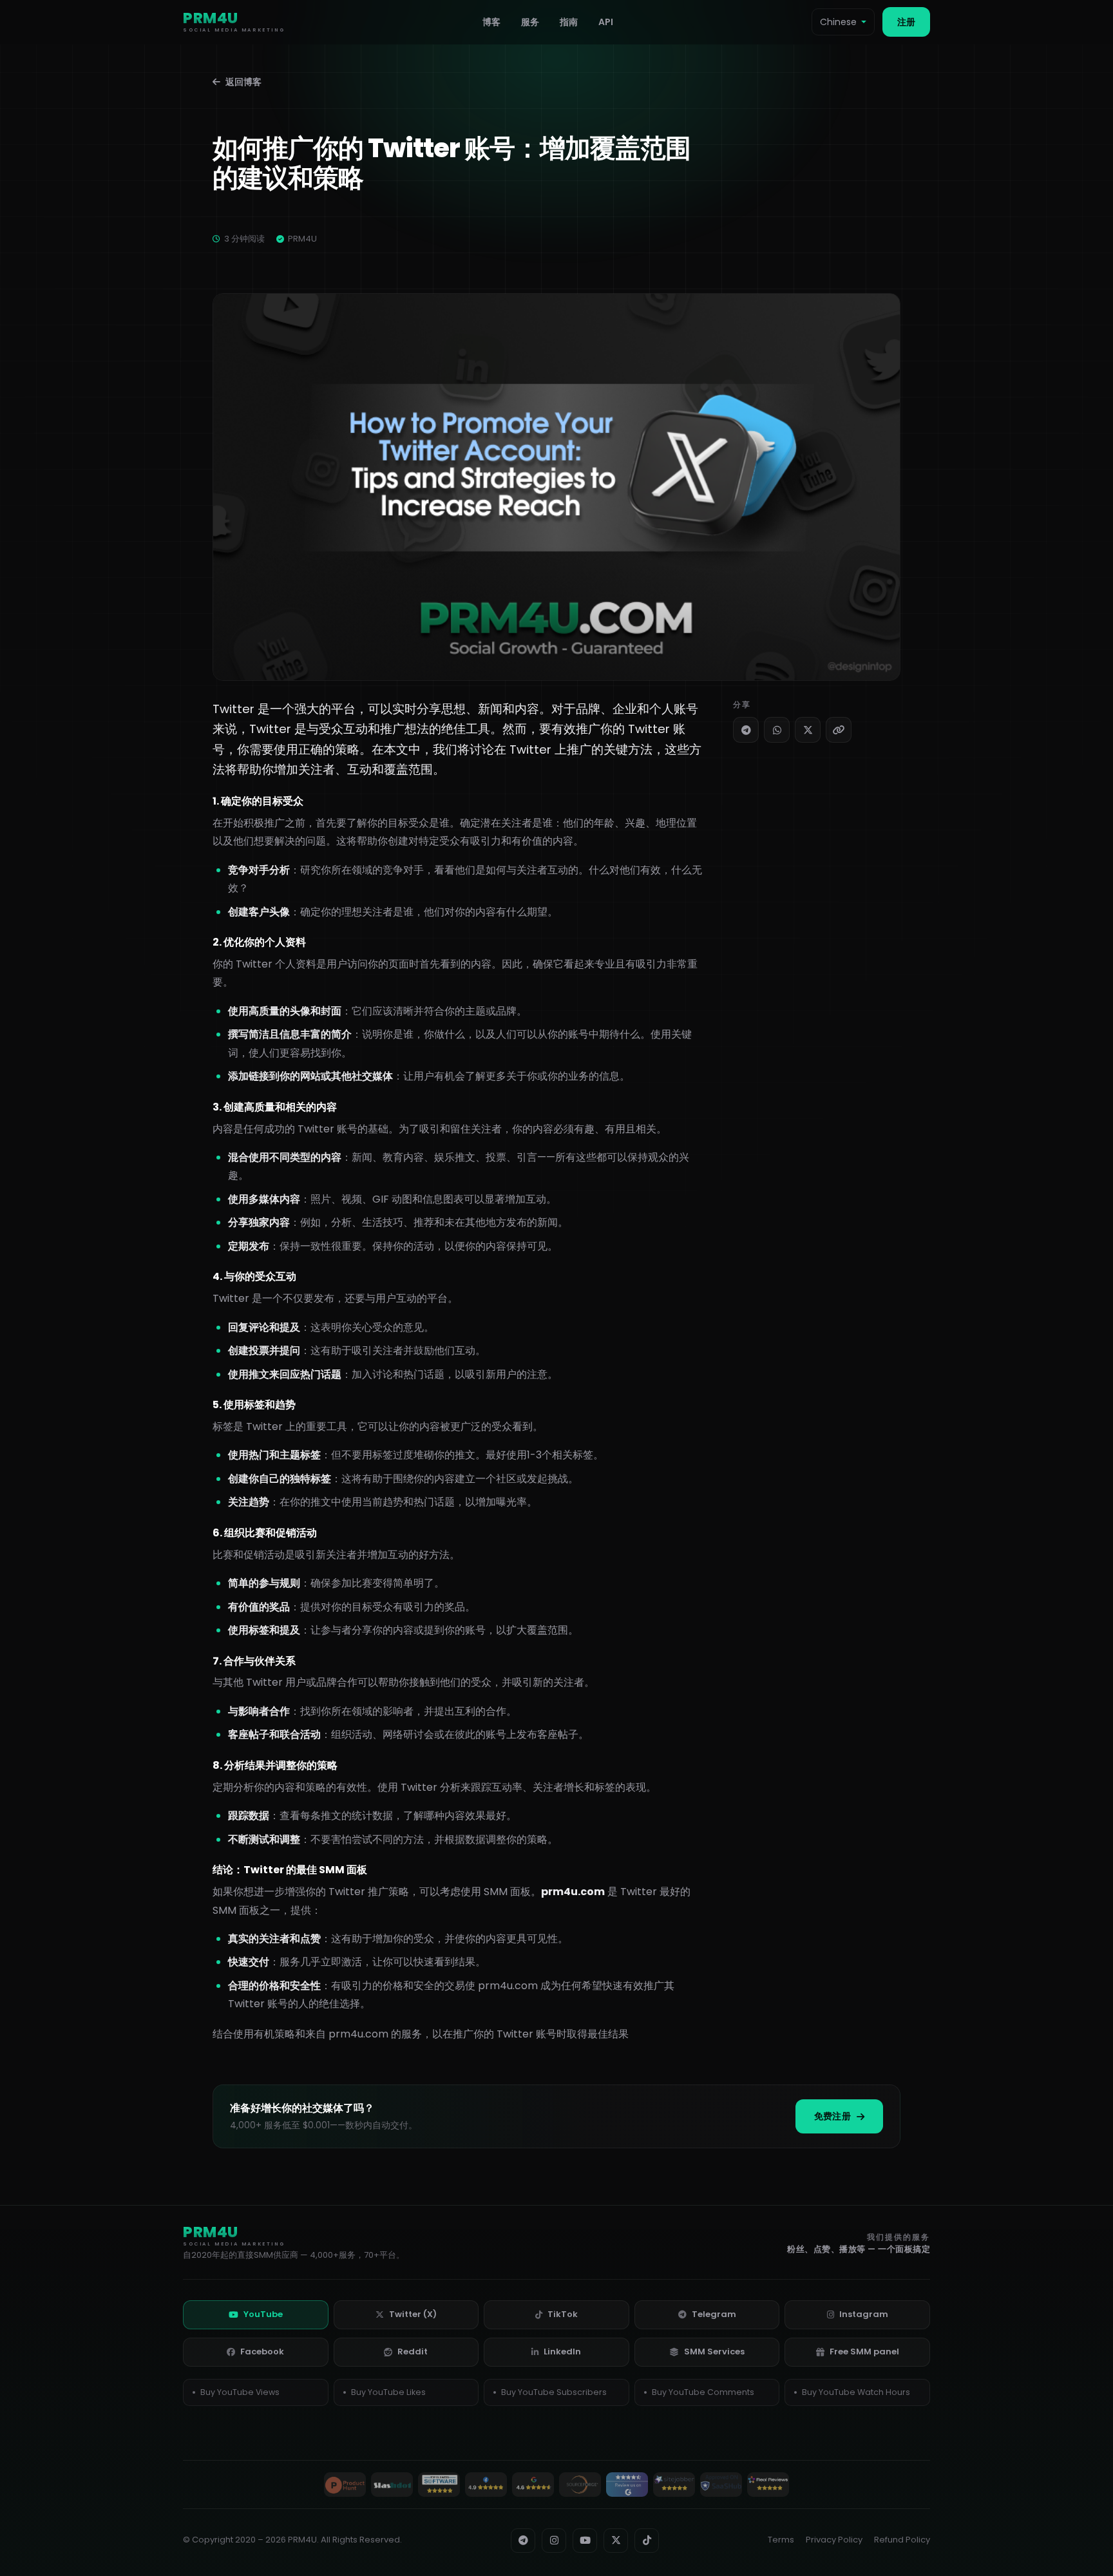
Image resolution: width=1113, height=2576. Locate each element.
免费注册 (832, 2116)
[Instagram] (554, 2541)
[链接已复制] (839, 730)
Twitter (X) (413, 2314)
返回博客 (243, 82)
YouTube (263, 2314)
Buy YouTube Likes (388, 2392)
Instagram (864, 2314)
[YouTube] (585, 2541)
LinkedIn (562, 2352)
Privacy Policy (834, 2540)
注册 (906, 22)
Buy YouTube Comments (703, 2392)
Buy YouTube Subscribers (554, 2392)
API (606, 22)
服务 (530, 22)
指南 (569, 22)
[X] (808, 730)
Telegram (714, 2314)
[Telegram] (746, 730)
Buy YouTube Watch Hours (856, 2392)
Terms (781, 2540)
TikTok (563, 2314)
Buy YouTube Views (240, 2392)
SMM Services (714, 2352)
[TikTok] (647, 2541)
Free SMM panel (864, 2352)
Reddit (413, 2352)
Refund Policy (902, 2540)
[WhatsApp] (777, 730)
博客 (491, 22)
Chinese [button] (838, 22)
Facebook (262, 2352)
